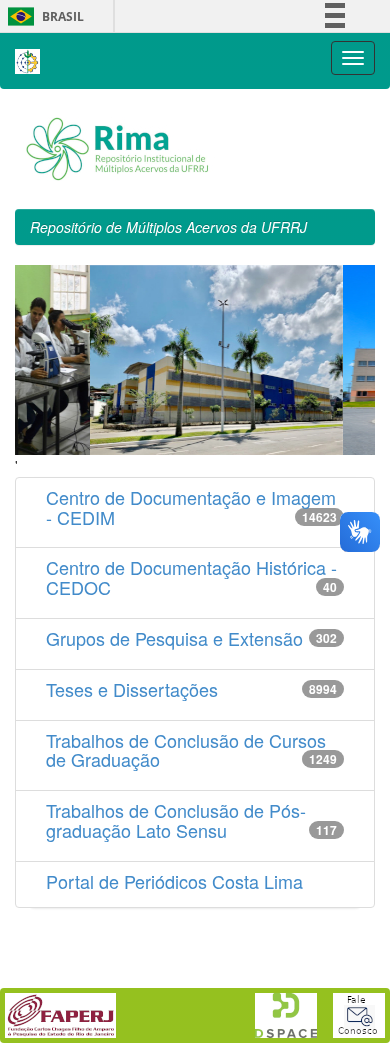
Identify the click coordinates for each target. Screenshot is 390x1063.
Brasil (42, 16)
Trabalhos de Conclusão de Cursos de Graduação (186, 750)
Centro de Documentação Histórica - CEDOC (191, 577)
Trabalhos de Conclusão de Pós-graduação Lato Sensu (176, 820)
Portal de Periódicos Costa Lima (174, 881)
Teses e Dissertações (132, 689)
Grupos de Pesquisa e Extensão (174, 638)
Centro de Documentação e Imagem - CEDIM (191, 507)
